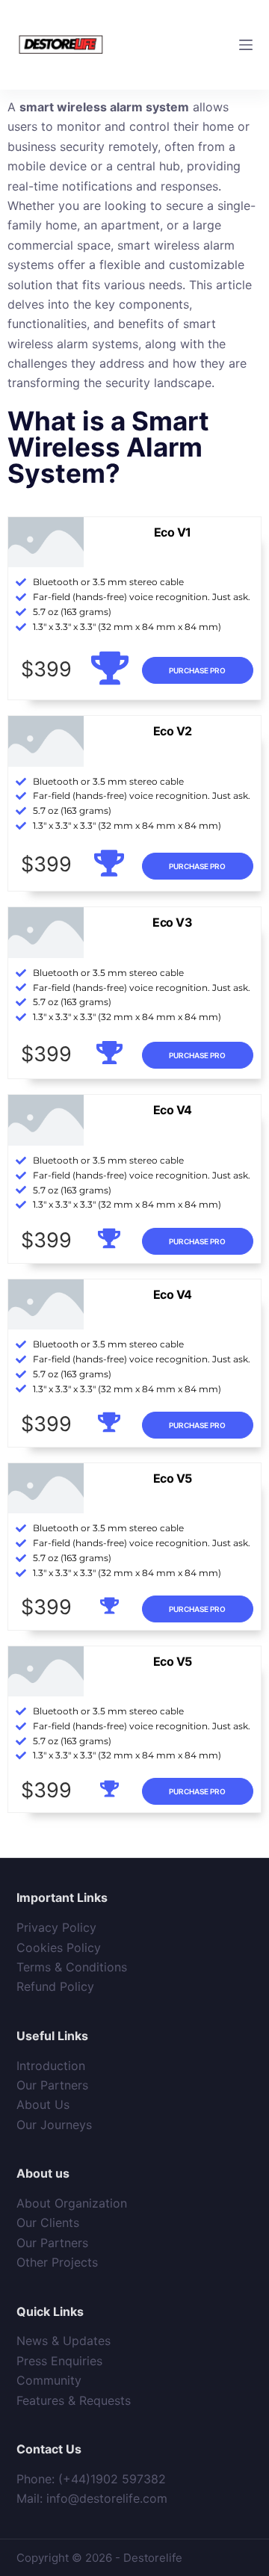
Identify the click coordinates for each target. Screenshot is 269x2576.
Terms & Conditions (72, 1967)
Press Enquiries (59, 2361)
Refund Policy (55, 1986)
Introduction (51, 2066)
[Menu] (246, 45)
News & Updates (64, 2341)
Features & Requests (74, 2400)
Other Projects (57, 2262)
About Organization (72, 2203)
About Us (43, 2104)
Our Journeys (54, 2125)
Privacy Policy (56, 1927)
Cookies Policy (59, 1948)
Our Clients (48, 2223)
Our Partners (52, 2085)
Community (49, 2380)
